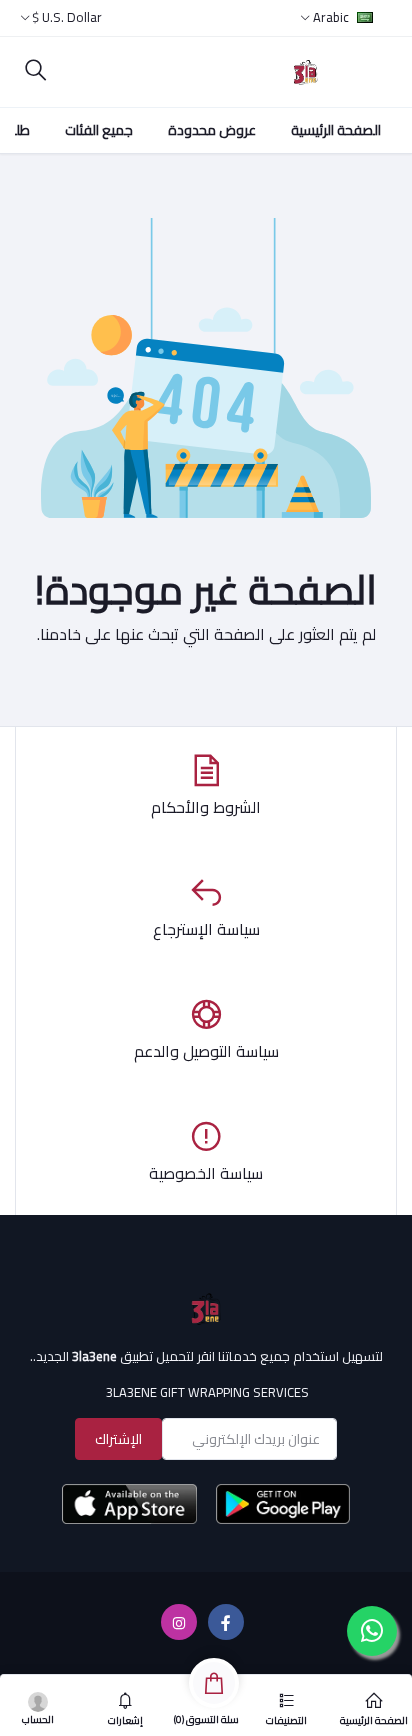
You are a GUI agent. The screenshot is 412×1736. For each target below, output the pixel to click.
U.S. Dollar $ (67, 17)
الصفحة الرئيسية (336, 130)
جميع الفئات (99, 130)
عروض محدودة (212, 130)
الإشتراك (118, 1439)
